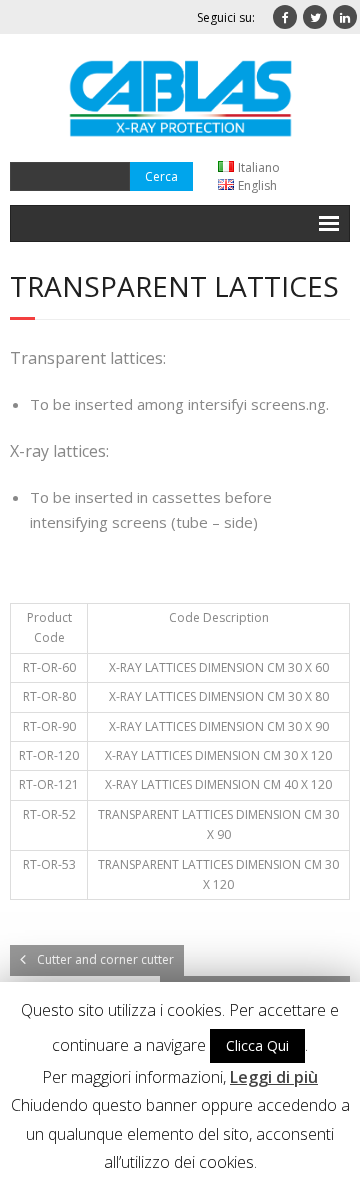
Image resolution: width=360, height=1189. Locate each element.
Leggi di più (274, 1077)
